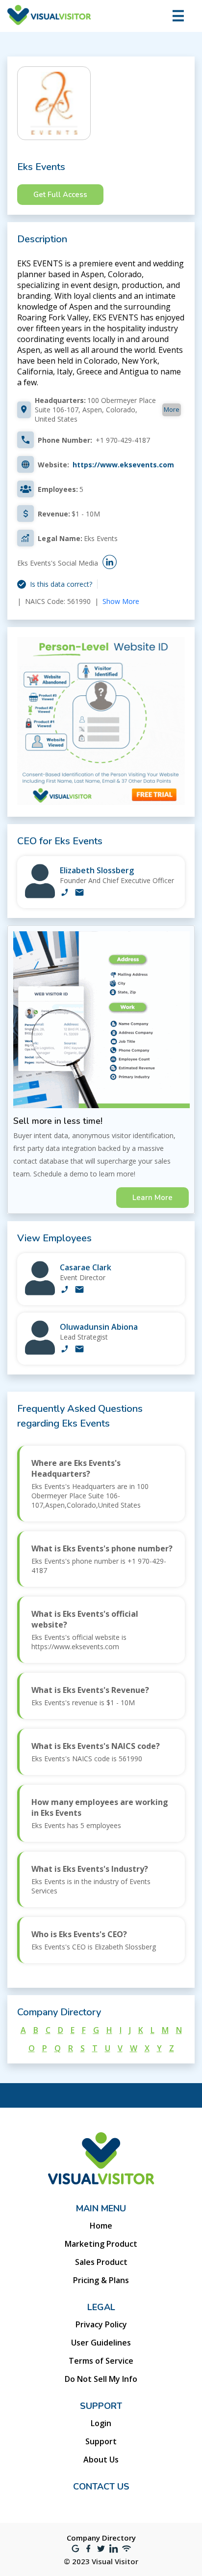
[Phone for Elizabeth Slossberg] (65, 893)
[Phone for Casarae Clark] (65, 1290)
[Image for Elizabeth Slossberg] (40, 896)
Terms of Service (101, 2361)
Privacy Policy (101, 2324)
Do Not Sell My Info (101, 2379)
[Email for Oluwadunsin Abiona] (79, 1350)
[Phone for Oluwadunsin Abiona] (65, 1350)
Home (101, 2226)
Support (101, 2441)
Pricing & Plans (101, 2280)
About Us (101, 2460)
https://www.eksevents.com (123, 465)
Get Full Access (60, 195)
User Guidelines (101, 2343)
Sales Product (101, 2262)
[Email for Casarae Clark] (79, 1290)
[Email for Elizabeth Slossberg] (79, 893)
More (172, 409)
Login (101, 2423)
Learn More (152, 1198)
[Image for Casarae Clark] (40, 1293)
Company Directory (101, 2538)
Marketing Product (101, 2244)
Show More (121, 601)
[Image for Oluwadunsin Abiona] (40, 1352)
